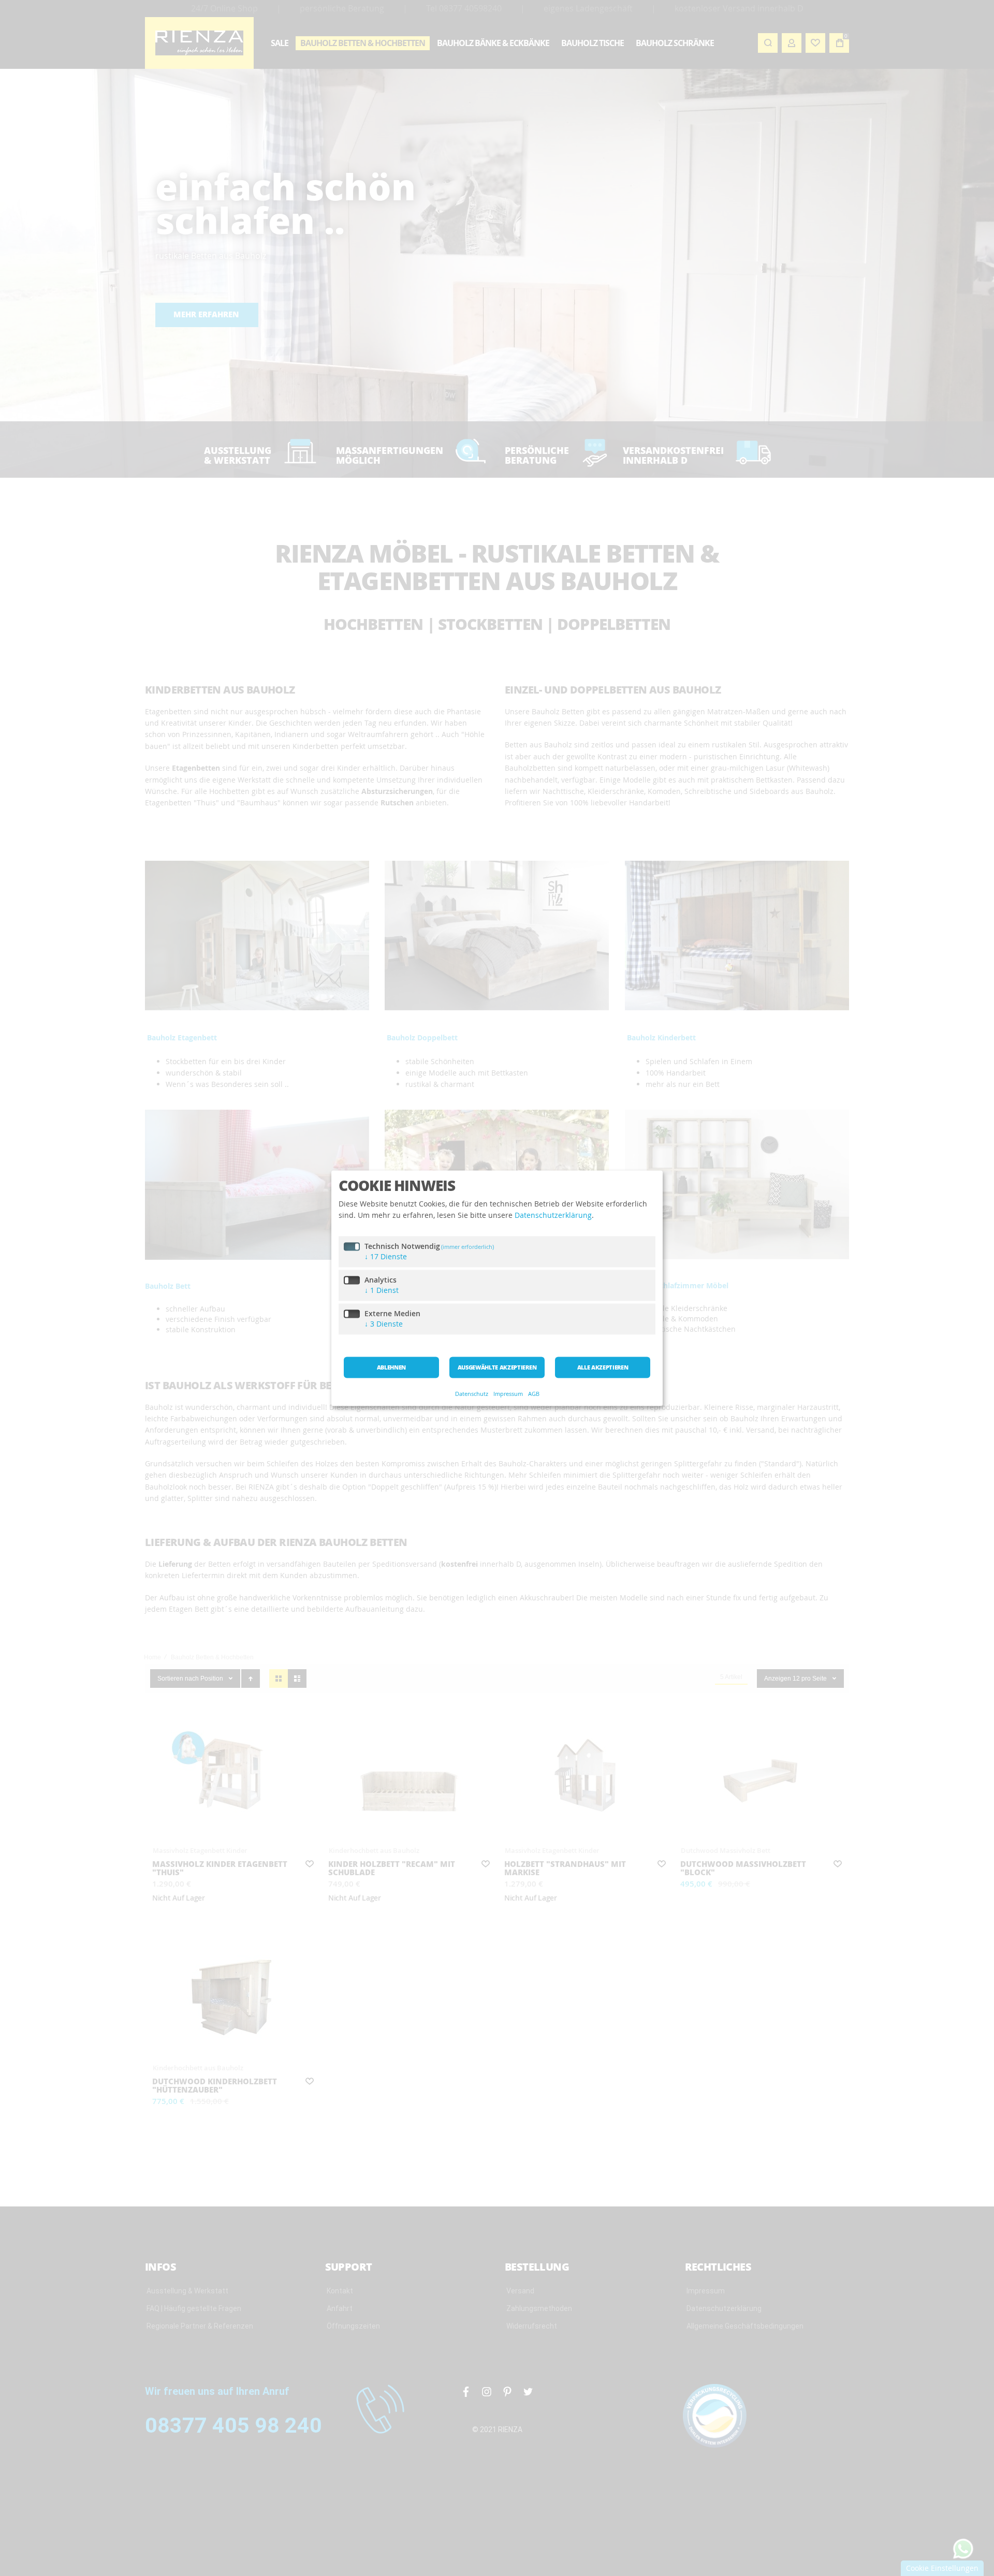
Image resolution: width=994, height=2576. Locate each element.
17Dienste (386, 1256)
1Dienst (382, 1290)
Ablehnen (391, 1367)
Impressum (508, 1394)
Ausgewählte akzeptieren (497, 1367)
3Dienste (384, 1324)
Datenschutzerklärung (553, 1216)
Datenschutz (472, 1394)
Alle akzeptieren (603, 1367)
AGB (534, 1394)
